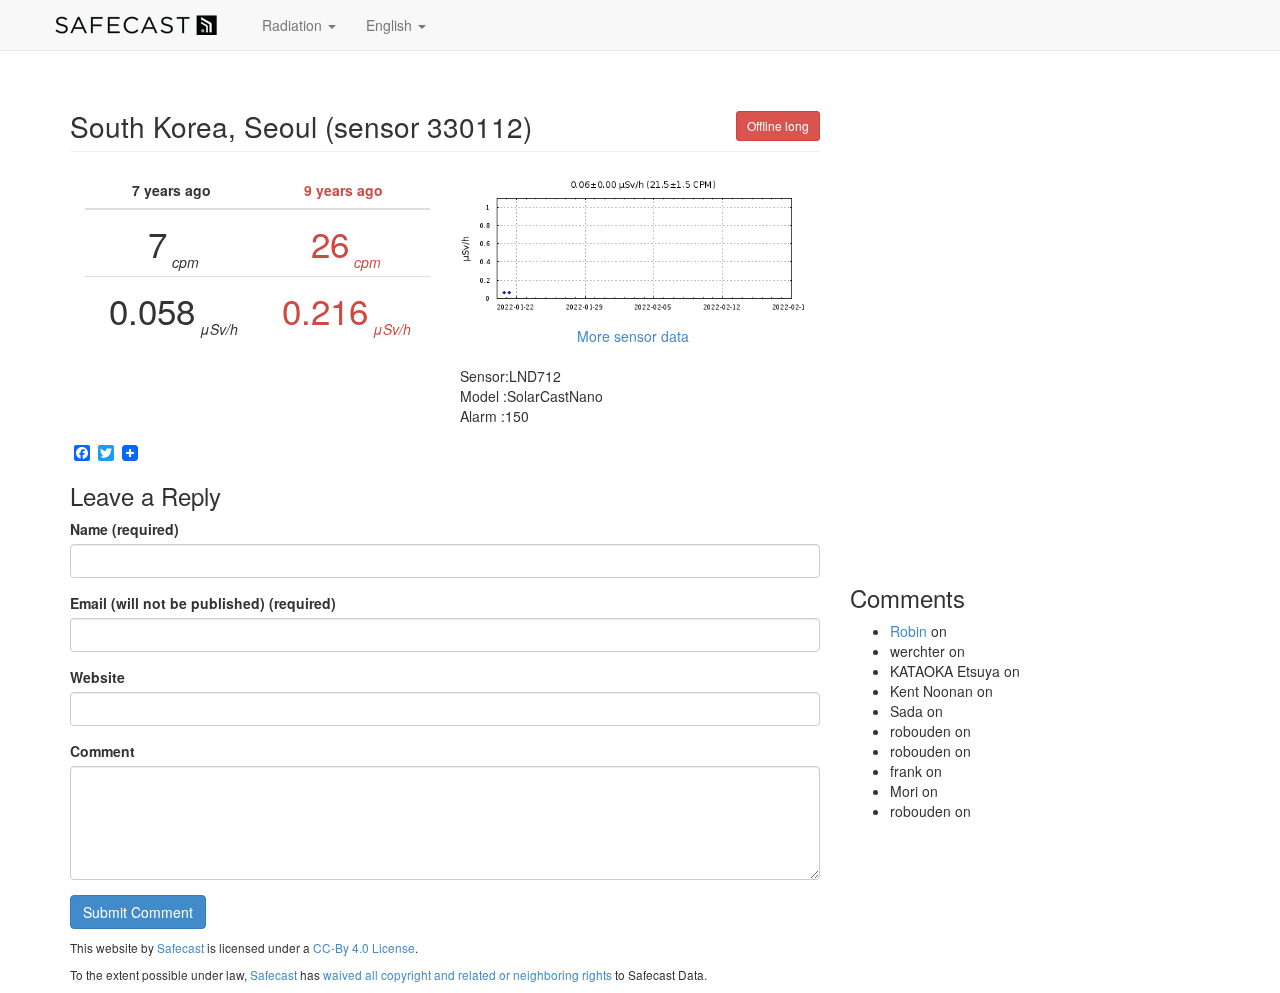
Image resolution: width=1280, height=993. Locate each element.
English (391, 25)
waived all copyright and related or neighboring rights (467, 974)
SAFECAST (136, 25)
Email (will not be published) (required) (203, 603)
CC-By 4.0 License (364, 947)
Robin (908, 631)
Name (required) (124, 529)
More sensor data (633, 336)
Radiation (294, 25)
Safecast (180, 947)
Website (97, 677)
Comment (102, 751)
